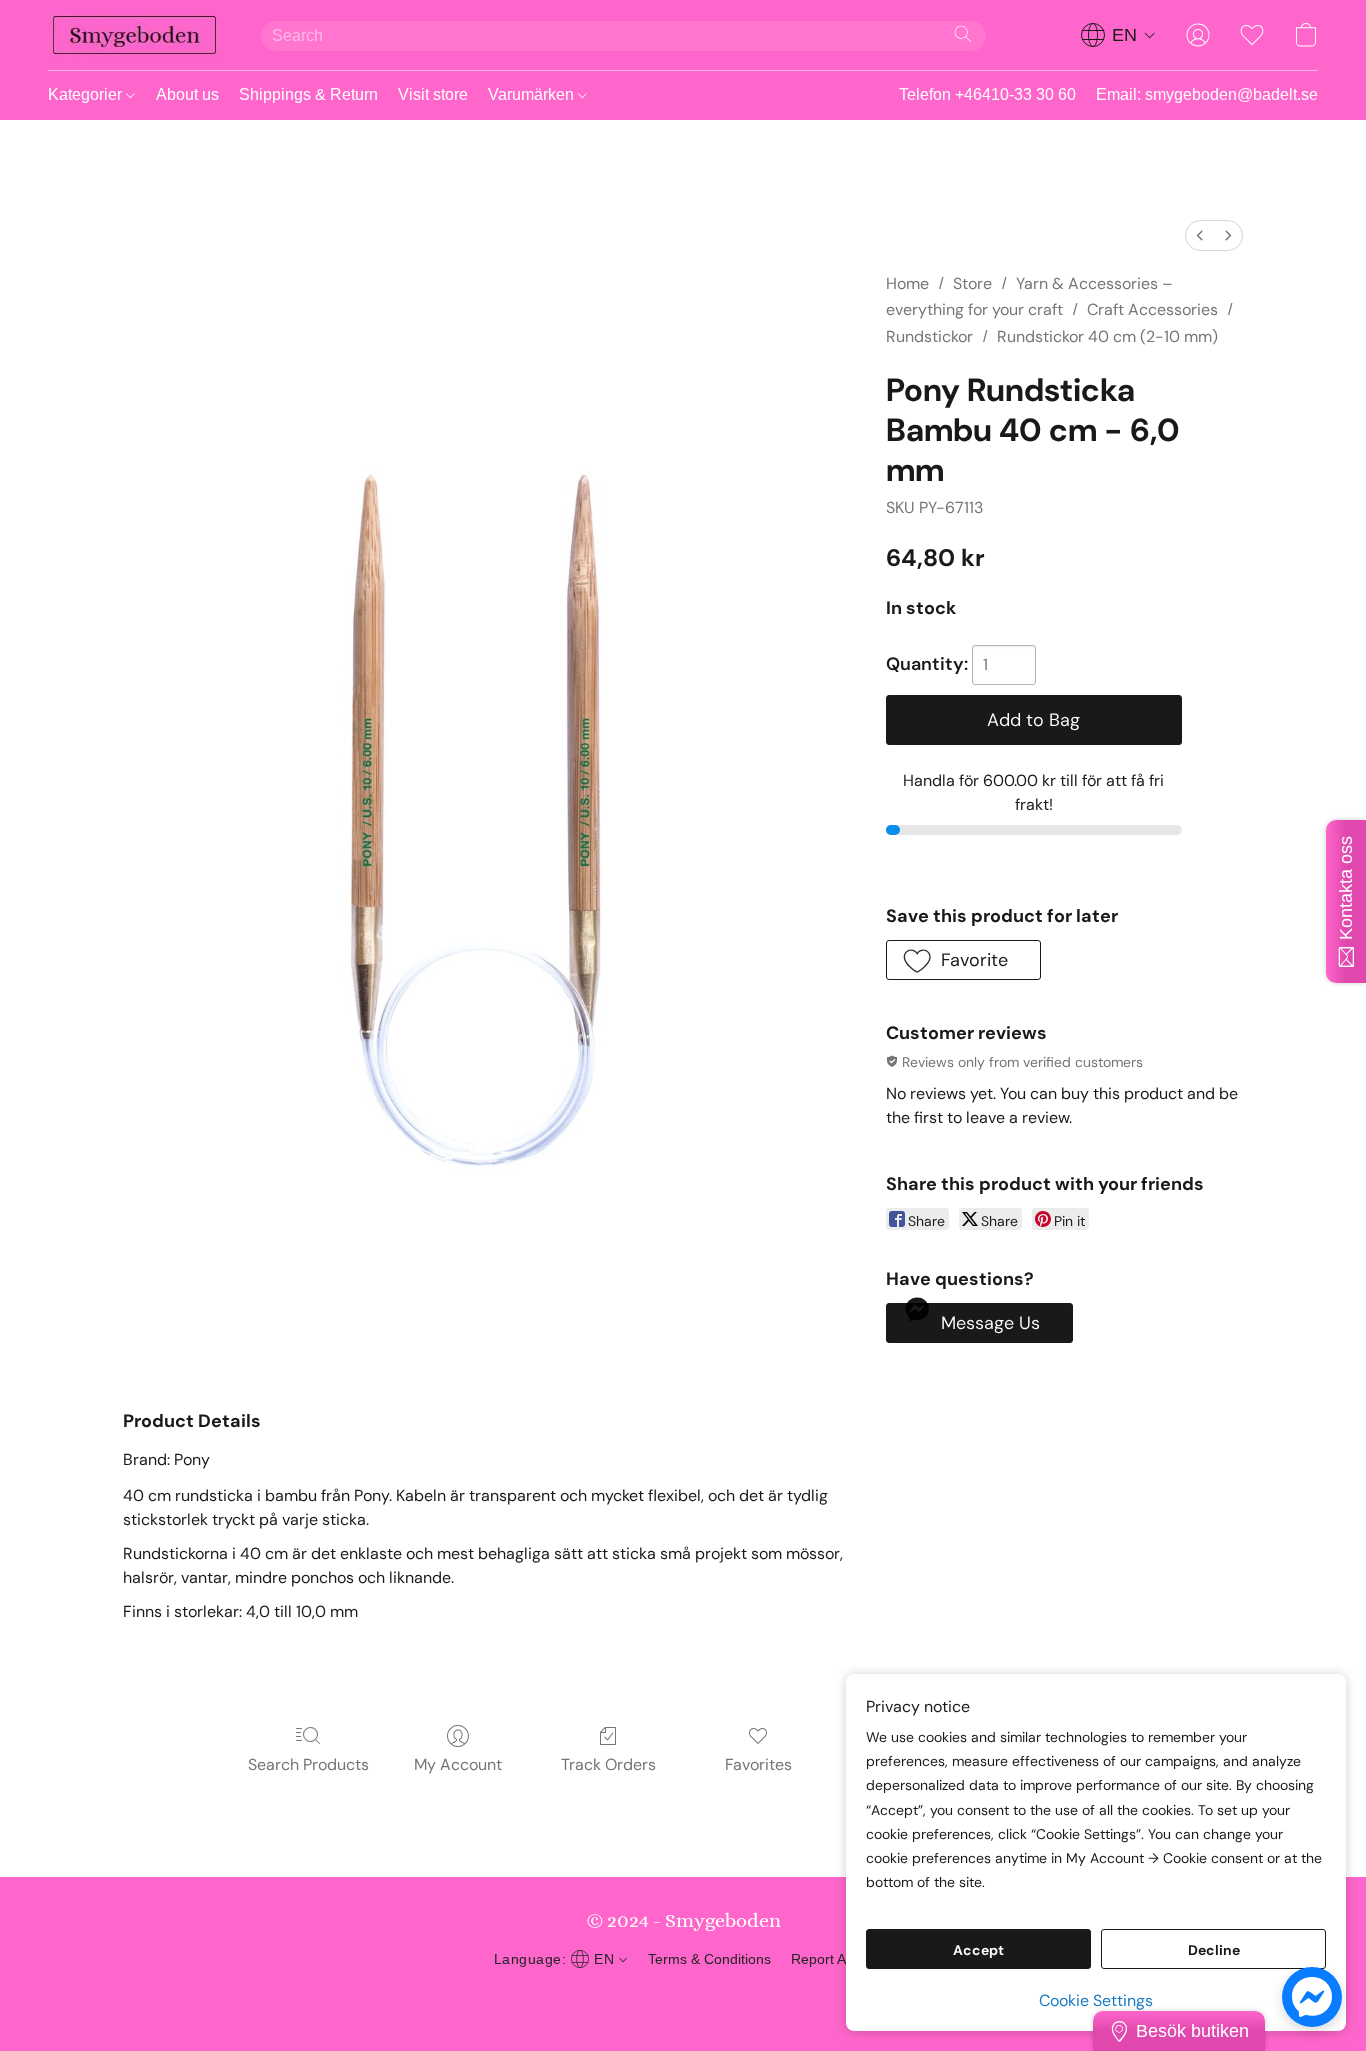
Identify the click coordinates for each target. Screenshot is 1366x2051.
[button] (134, 35)
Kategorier (87, 94)
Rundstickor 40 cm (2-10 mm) (1107, 336)
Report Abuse (834, 1959)
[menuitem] (1200, 235)
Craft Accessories (1152, 309)
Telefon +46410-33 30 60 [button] (987, 94)
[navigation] (1118, 35)
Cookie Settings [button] (1096, 2000)
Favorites (758, 1764)
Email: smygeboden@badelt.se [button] (1207, 94)
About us (187, 94)
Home (907, 283)
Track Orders (608, 1764)
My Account (458, 1764)
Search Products (308, 1764)
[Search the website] (963, 34)
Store (972, 283)
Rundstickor (929, 336)
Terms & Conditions (709, 1959)
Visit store (433, 94)
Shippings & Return (308, 94)
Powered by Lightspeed (683, 1997)
